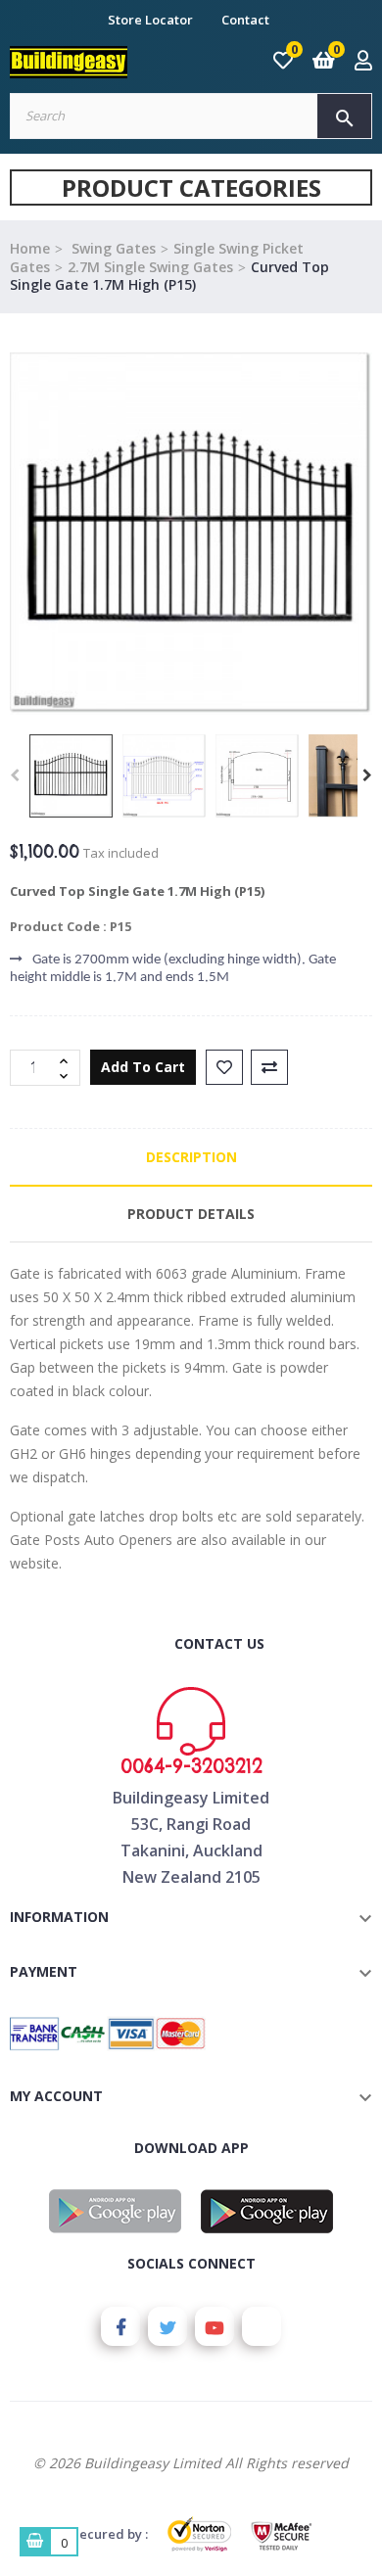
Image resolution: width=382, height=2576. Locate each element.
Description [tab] (191, 1157)
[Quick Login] (363, 62)
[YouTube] (215, 2326)
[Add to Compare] (269, 1067)
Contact (245, 20)
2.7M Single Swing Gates (150, 267)
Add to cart (143, 1067)
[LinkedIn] (262, 2326)
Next (367, 775)
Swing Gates (112, 248)
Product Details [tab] (191, 1214)
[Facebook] (120, 2326)
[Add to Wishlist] (224, 1067)
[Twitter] (167, 2326)
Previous (15, 775)
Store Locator (150, 20)
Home (30, 248)
